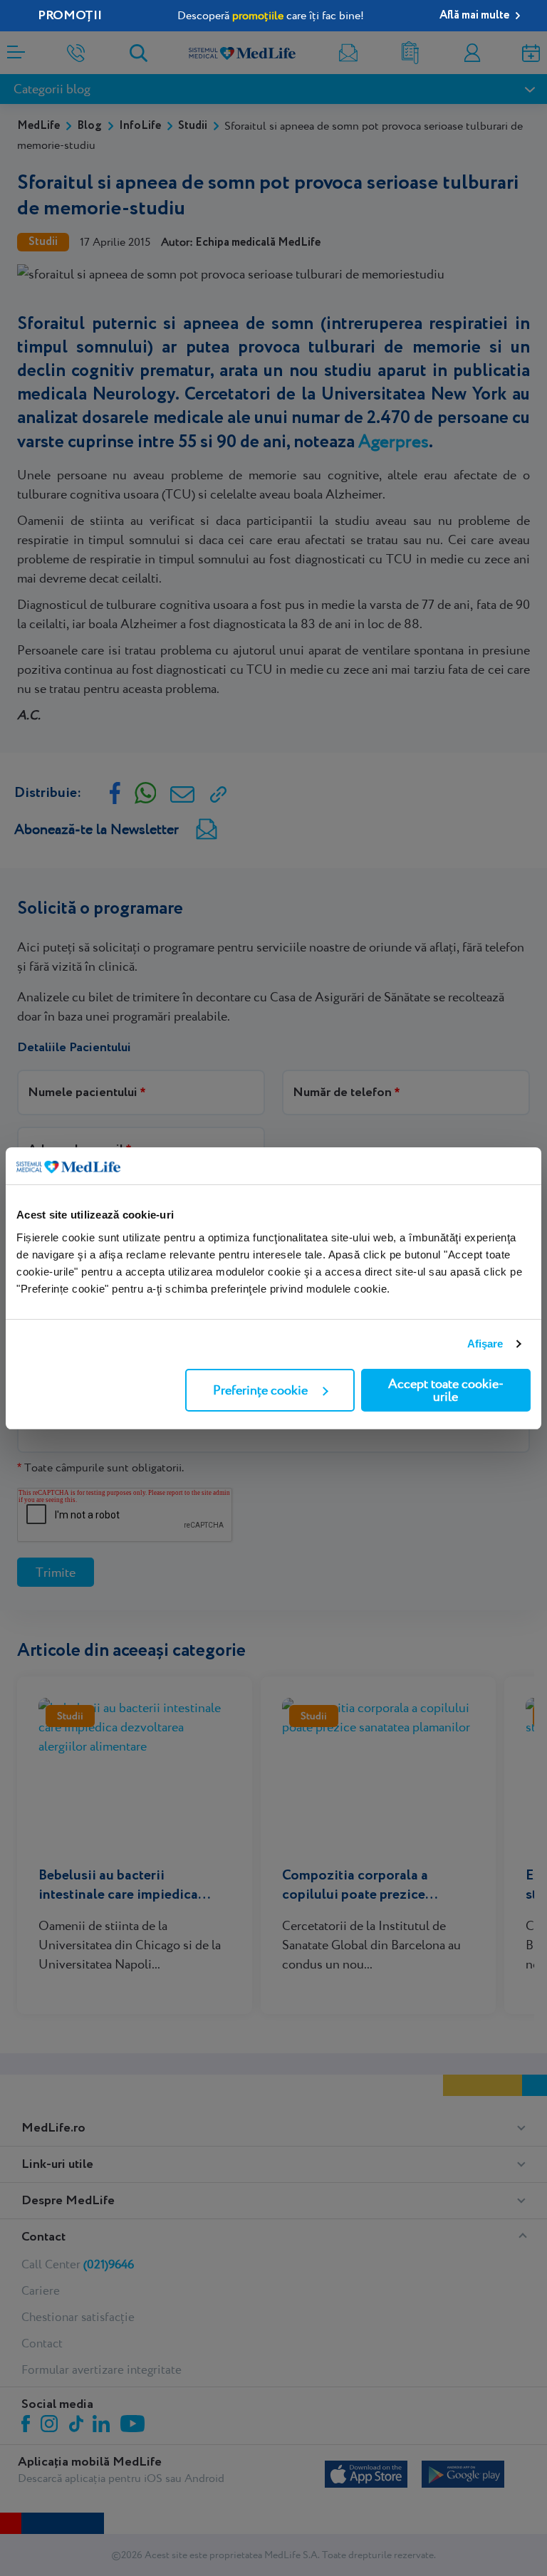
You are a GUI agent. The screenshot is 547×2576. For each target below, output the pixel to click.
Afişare (485, 1344)
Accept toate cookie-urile (446, 1390)
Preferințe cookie (260, 1390)
